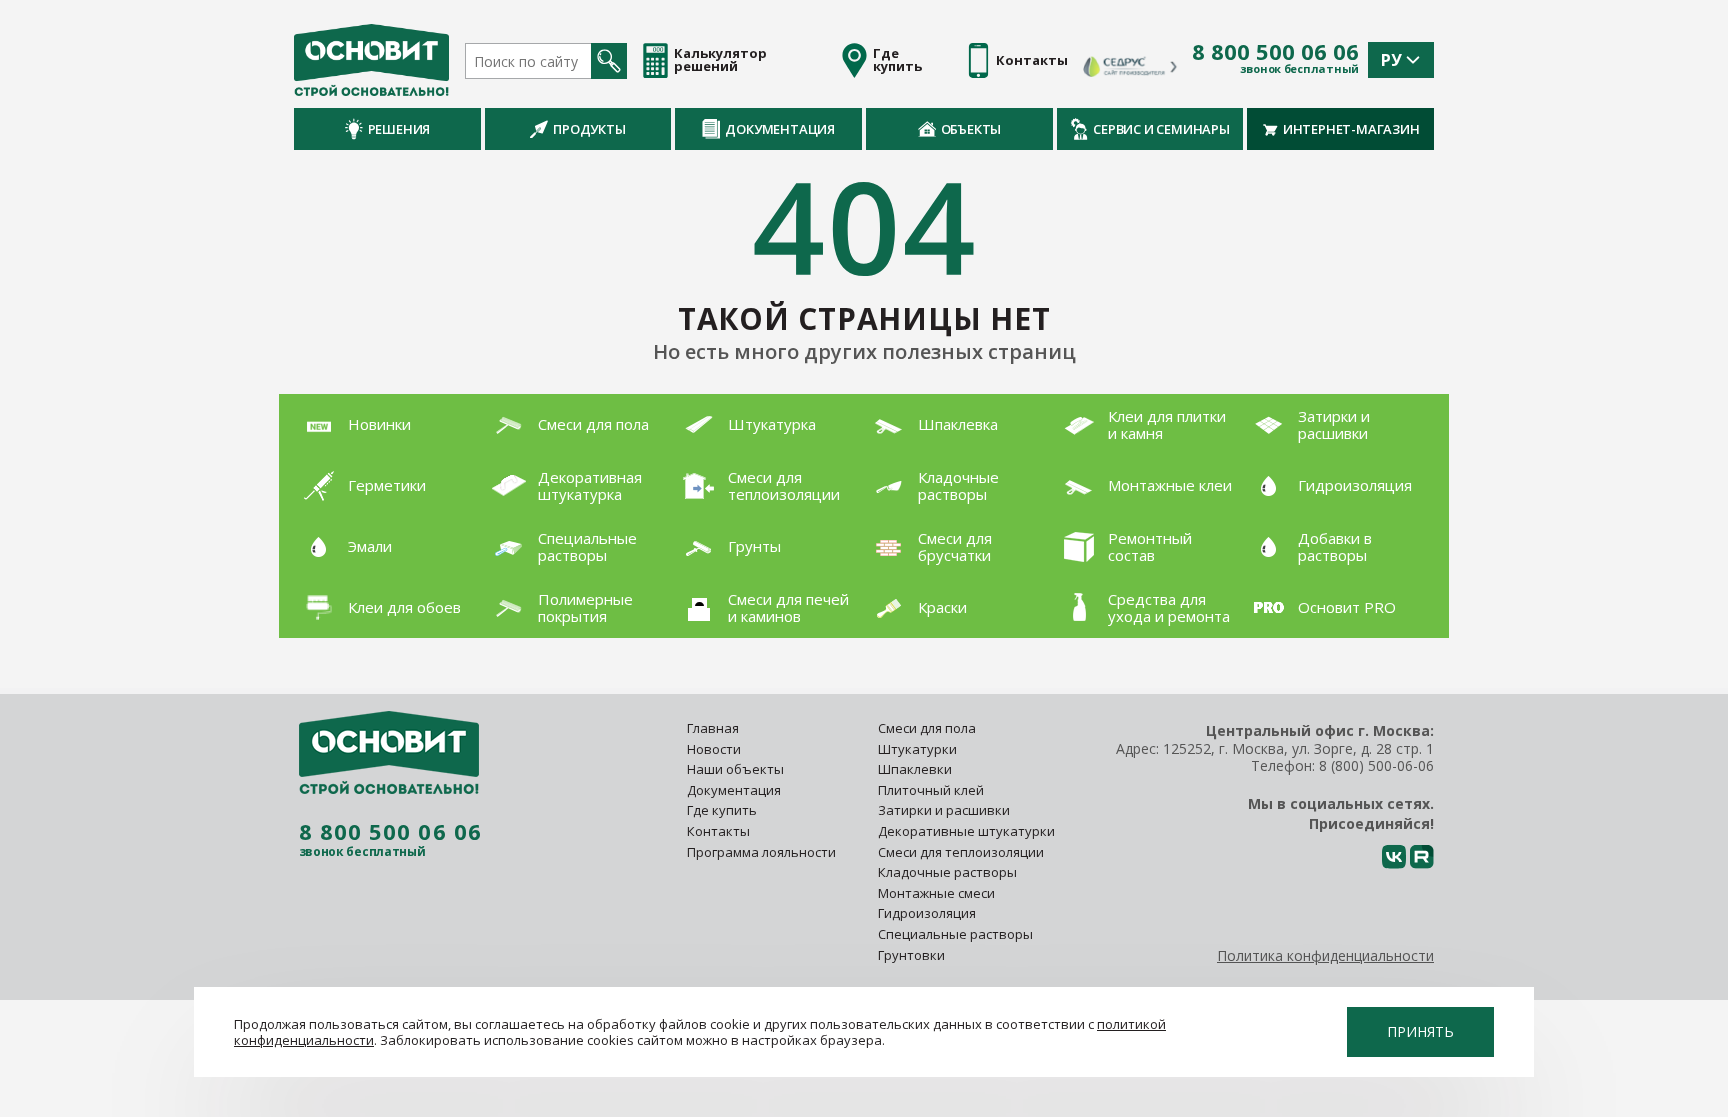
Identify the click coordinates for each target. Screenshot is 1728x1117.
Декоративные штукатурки (966, 831)
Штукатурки (917, 749)
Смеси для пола (927, 728)
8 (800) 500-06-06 (1376, 765)
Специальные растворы (955, 934)
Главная (713, 728)
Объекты (971, 129)
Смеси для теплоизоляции (961, 852)
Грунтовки (911, 955)
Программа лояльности (761, 852)
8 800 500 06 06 (1275, 52)
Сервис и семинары (1161, 129)
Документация (780, 129)
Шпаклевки (915, 769)
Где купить (722, 810)
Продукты (589, 129)
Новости (714, 749)
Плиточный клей (932, 790)
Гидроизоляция (928, 913)
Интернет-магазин (1351, 129)
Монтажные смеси (936, 893)
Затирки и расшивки (944, 810)
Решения (399, 129)
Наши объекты (735, 769)
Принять (1420, 1031)
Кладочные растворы (947, 872)
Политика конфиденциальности (1325, 955)
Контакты (718, 831)
